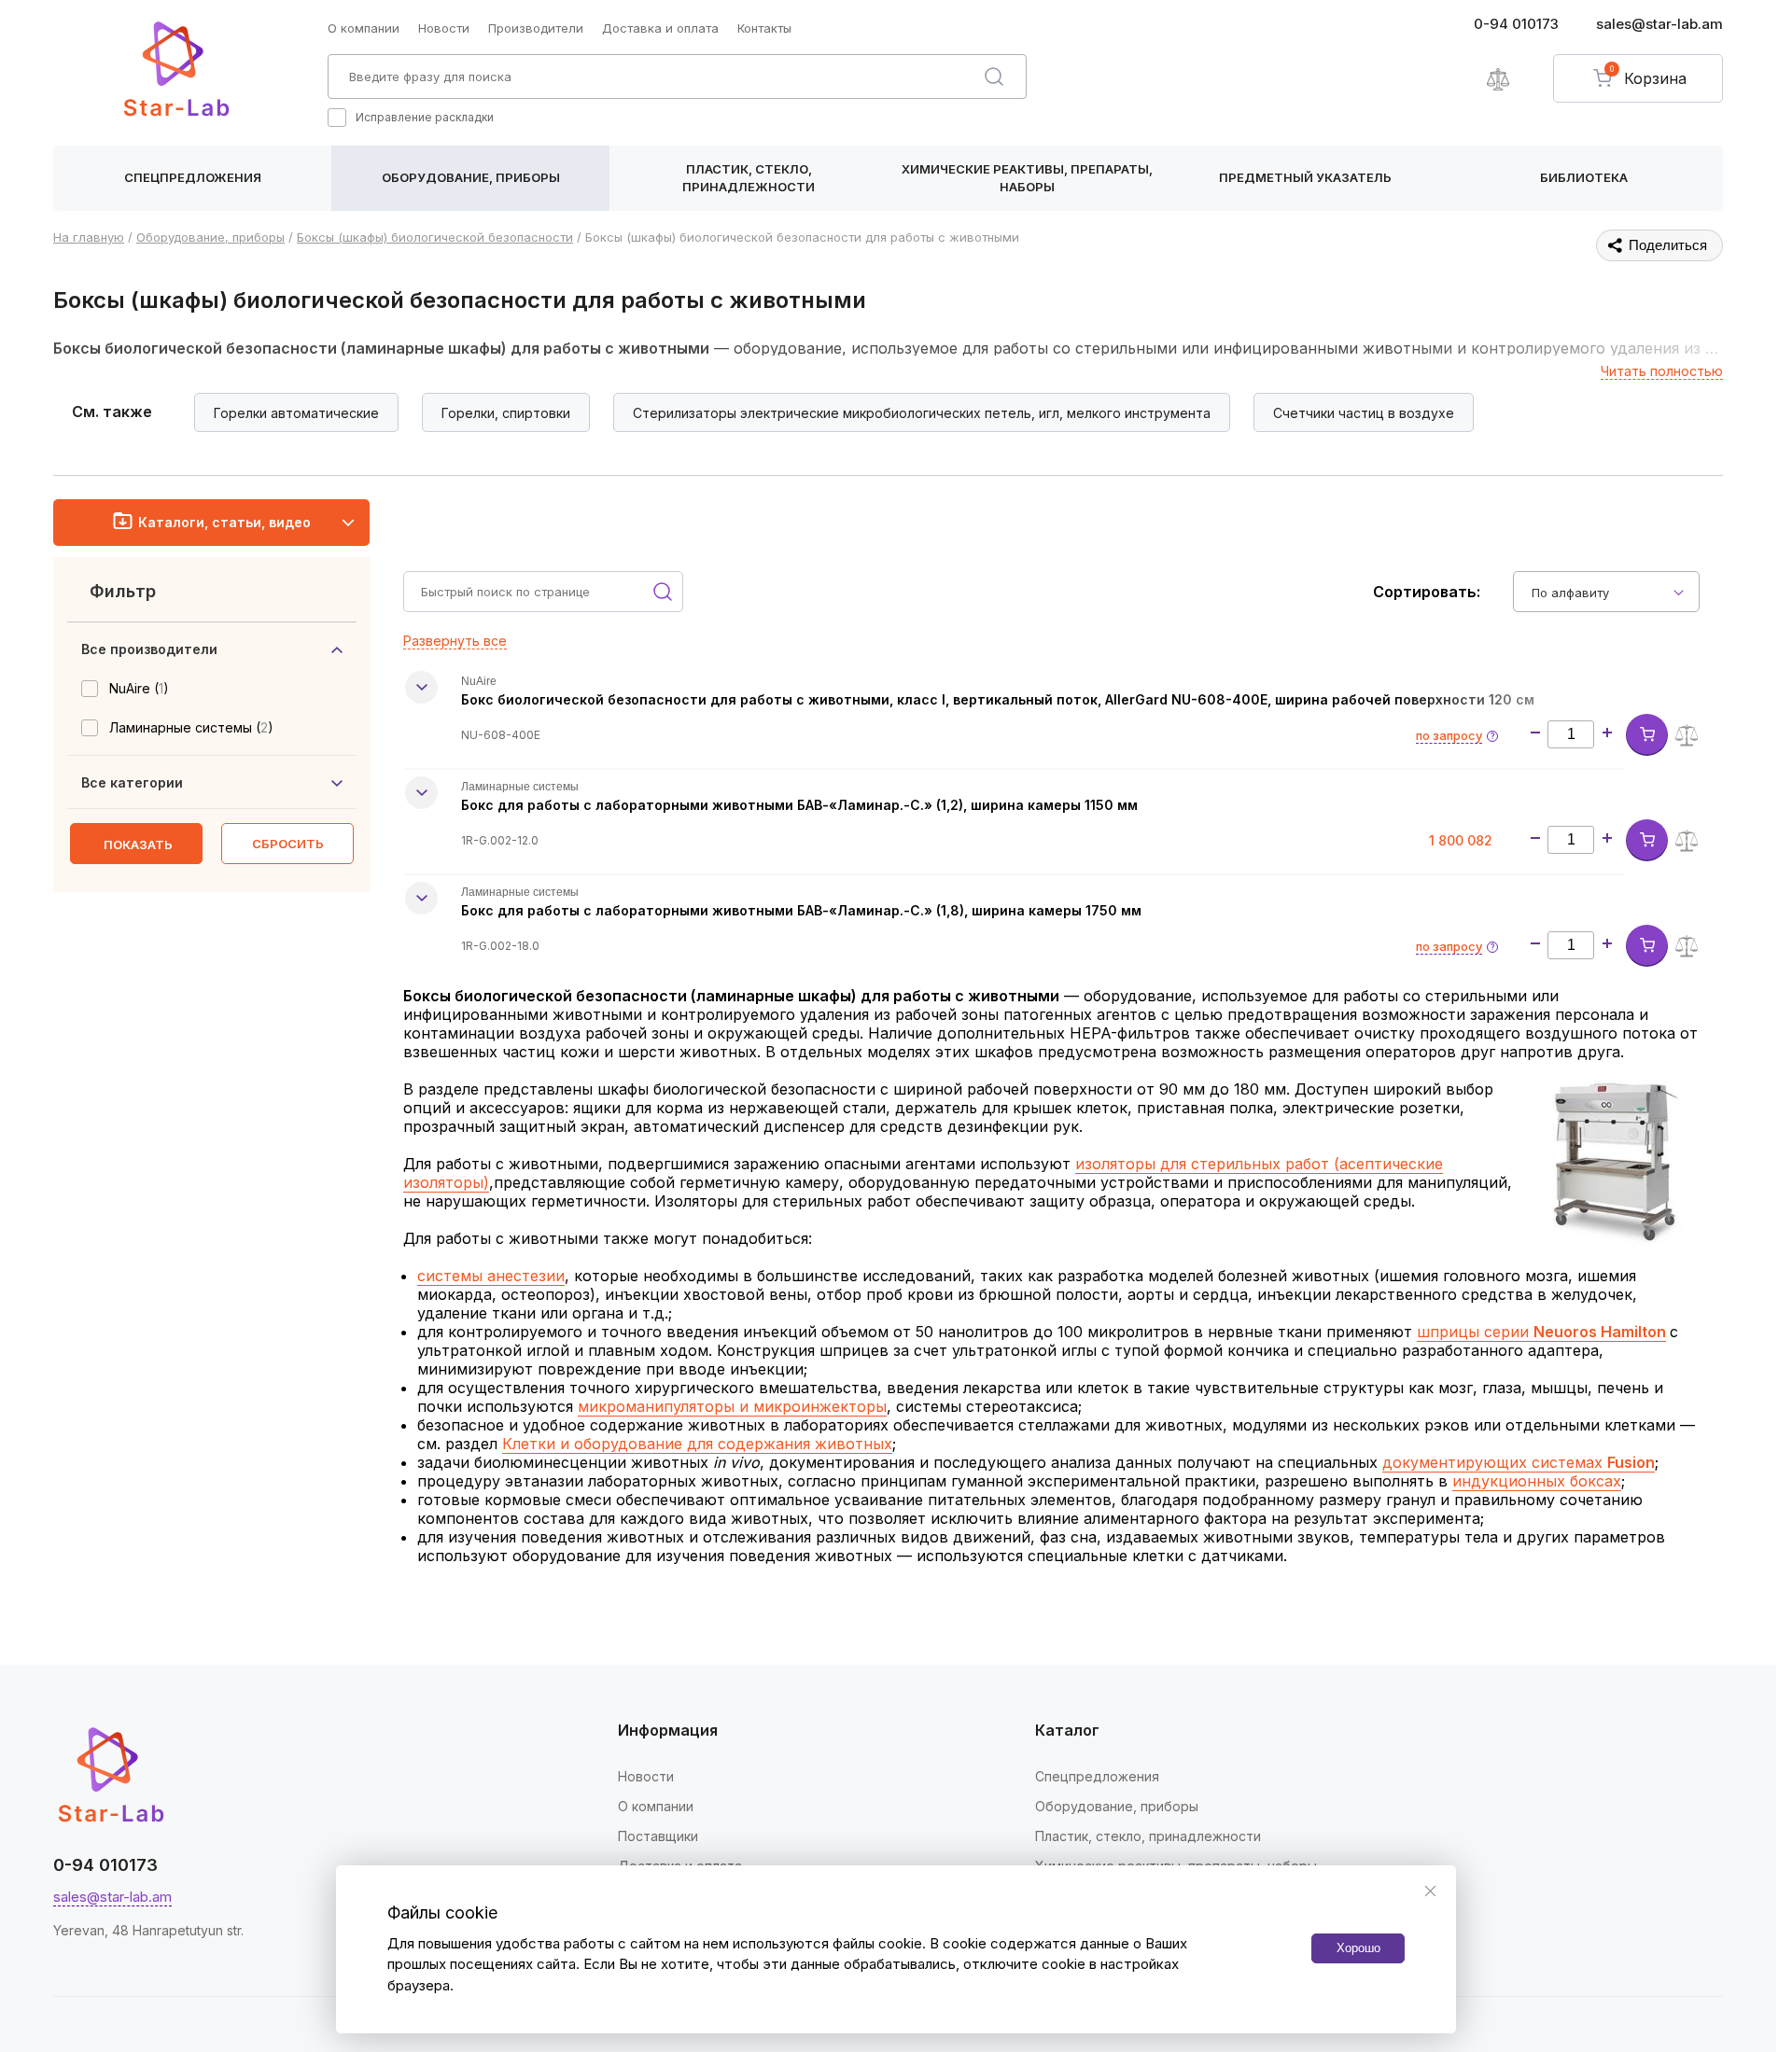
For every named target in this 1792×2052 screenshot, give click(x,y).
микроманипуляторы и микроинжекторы (732, 1406)
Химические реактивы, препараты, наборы (1027, 178)
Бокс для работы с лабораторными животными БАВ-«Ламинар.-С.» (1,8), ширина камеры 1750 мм (801, 910)
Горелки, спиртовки (506, 413)
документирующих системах (1519, 1462)
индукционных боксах (1537, 1481)
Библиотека (1584, 177)
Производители (536, 28)
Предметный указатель (1305, 177)
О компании (364, 28)
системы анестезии (491, 1276)
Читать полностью (1662, 371)
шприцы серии (1541, 1332)
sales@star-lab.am (1659, 24)
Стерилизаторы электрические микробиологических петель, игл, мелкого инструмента (922, 413)
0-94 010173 (1516, 24)
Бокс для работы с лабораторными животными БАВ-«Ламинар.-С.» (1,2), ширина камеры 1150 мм (799, 805)
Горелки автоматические (296, 413)
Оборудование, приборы (471, 177)
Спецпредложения (193, 177)
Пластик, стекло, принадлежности (749, 178)
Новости (444, 28)
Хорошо (1358, 1948)
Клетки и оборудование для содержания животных (697, 1444)
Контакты (764, 28)
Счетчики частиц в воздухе (1364, 413)
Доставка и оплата (660, 28)
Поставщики (658, 1836)
